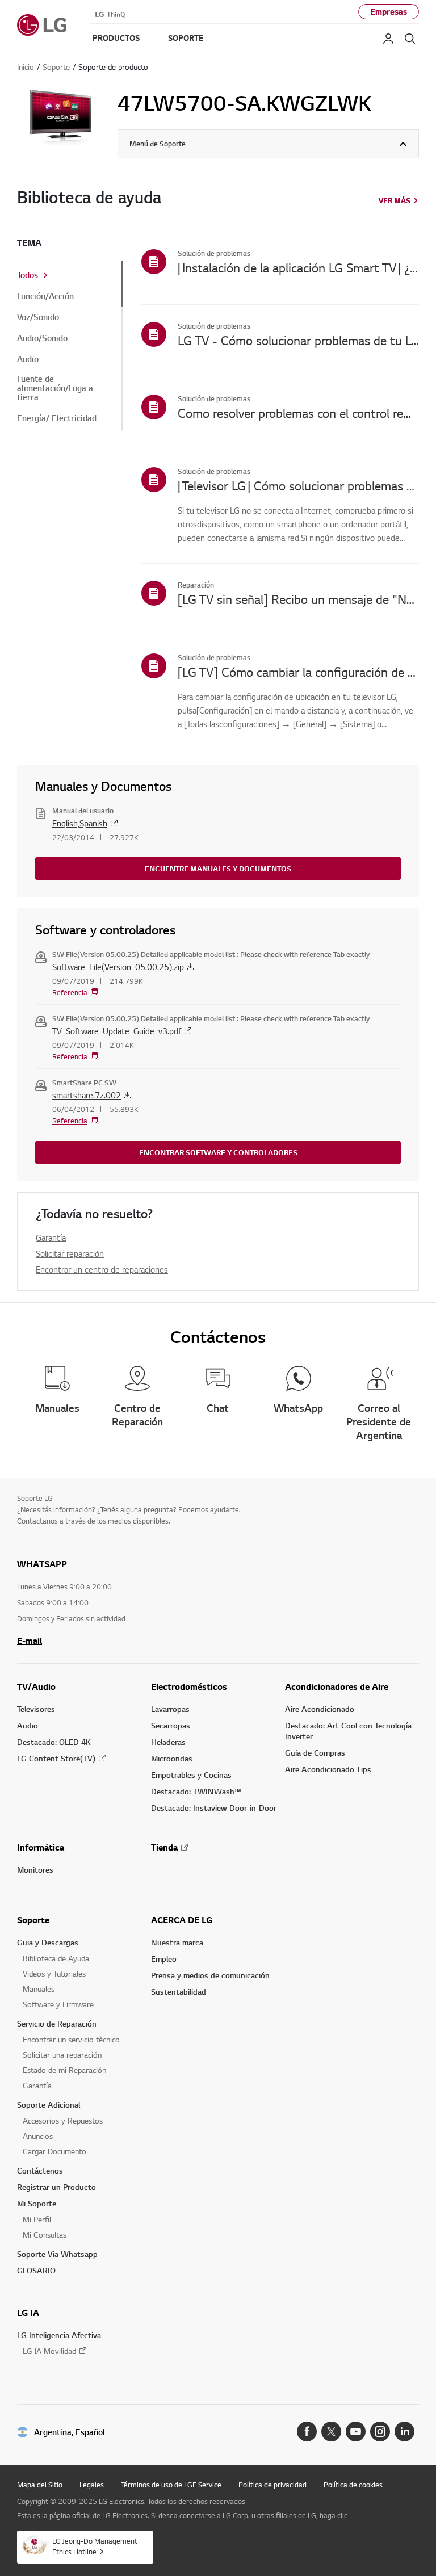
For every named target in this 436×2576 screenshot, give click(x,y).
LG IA (28, 2313)
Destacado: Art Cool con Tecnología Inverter (348, 1731)
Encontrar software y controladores (218, 1152)
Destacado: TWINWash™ (196, 1791)
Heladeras (168, 1742)
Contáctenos (40, 2170)
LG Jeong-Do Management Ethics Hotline (95, 2546)
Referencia (70, 992)
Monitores (35, 1870)
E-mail (30, 1641)
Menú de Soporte (158, 144)
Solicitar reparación (70, 1253)
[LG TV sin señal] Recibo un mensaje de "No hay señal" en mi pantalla (298, 599)
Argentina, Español (70, 2432)
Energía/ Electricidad (57, 418)
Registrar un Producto (56, 2187)
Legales (92, 2485)
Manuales (39, 1989)
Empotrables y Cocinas (191, 1775)
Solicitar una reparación (62, 2055)
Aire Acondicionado (320, 1709)
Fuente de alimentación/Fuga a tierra (55, 388)
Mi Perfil (37, 2219)
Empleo (164, 1959)
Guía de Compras (315, 1753)
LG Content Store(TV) (56, 1758)
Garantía (51, 1237)
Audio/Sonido (42, 338)
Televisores (36, 1709)
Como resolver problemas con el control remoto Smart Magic (298, 413)
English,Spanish (80, 823)
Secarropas (171, 1725)
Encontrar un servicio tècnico (71, 2039)
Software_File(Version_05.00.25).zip (118, 967)
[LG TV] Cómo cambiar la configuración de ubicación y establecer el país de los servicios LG (298, 672)
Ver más (395, 200)
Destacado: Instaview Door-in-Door (214, 1808)
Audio (28, 359)
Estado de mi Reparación (64, 2070)
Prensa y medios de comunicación (210, 1975)
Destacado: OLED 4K (54, 1742)
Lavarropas (170, 1709)
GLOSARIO (36, 2270)
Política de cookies (353, 2485)
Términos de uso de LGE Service (171, 2485)
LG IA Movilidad (49, 2351)
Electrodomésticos (189, 1686)
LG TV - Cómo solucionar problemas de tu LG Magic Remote (298, 340)
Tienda (164, 1847)
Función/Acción (45, 296)
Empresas (389, 12)
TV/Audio (36, 1686)
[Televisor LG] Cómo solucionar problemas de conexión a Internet (298, 485)
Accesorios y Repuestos (63, 2120)
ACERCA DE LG (182, 1920)
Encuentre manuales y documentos (218, 869)
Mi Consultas (45, 2235)
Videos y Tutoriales (54, 1973)
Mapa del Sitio (40, 2485)
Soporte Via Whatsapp (57, 2254)
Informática (41, 1847)
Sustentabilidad (179, 1992)
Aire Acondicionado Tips (328, 1769)
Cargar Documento (54, 2151)
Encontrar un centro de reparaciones (102, 1269)
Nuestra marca (177, 1942)
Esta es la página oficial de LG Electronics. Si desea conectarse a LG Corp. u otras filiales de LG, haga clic (182, 2515)
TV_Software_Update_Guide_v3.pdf (117, 1031)
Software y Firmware (58, 2004)
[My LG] (388, 39)
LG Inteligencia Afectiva (59, 2335)
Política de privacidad (272, 2485)
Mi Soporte (37, 2203)
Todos (28, 275)
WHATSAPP (42, 1564)
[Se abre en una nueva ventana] (307, 2432)
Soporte (33, 1920)
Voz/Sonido (38, 317)
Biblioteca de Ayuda (56, 1958)
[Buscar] (410, 39)
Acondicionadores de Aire (337, 1686)
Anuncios (38, 2136)
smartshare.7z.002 (87, 1095)
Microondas (172, 1758)
